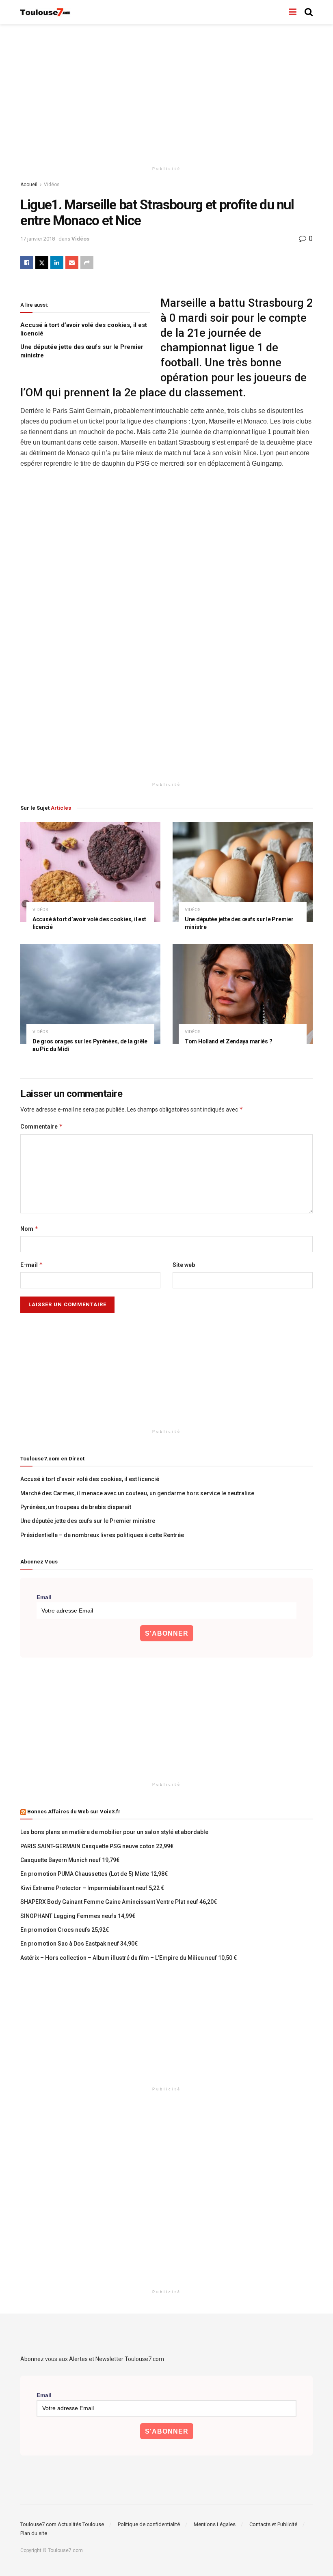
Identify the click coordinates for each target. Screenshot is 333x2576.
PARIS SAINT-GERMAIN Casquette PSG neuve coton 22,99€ (97, 1846)
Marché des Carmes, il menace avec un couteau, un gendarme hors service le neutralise (137, 1493)
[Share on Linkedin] (57, 262)
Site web (184, 1265)
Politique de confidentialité (149, 2524)
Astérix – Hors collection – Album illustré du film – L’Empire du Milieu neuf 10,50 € (129, 1958)
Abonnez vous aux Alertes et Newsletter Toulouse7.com (92, 2359)
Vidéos (52, 185)
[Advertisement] (166, 93)
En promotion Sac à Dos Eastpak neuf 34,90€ (79, 1944)
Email (44, 1597)
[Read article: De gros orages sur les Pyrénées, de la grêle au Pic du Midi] (90, 994)
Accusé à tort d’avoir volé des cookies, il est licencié (90, 1479)
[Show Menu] (293, 12)
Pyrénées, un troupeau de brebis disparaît (76, 1507)
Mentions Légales (215, 2524)
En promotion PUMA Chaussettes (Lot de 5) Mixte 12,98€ (94, 1874)
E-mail (32, 1265)
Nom (29, 1229)
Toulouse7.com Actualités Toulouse (62, 2524)
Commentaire (42, 1126)
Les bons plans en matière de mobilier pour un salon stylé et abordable (114, 1832)
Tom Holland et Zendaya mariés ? (228, 1041)
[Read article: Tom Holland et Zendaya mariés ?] (243, 994)
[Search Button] (309, 12)
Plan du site (34, 2533)
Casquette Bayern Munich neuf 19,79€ (70, 1860)
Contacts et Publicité (273, 2524)
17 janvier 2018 (38, 239)
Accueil (29, 185)
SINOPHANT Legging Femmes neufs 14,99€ (78, 1916)
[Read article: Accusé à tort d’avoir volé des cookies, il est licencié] (90, 872)
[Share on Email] (72, 262)
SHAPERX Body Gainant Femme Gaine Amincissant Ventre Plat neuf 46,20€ (119, 1902)
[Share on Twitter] (42, 262)
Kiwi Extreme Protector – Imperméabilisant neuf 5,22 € (92, 1888)
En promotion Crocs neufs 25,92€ (65, 1930)
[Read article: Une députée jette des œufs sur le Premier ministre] (243, 872)
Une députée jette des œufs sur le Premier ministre (88, 1521)
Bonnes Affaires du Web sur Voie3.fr (74, 1812)
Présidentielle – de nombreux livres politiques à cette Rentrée (102, 1535)
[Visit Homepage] (46, 12)
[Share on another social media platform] (87, 262)
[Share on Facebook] (27, 262)
